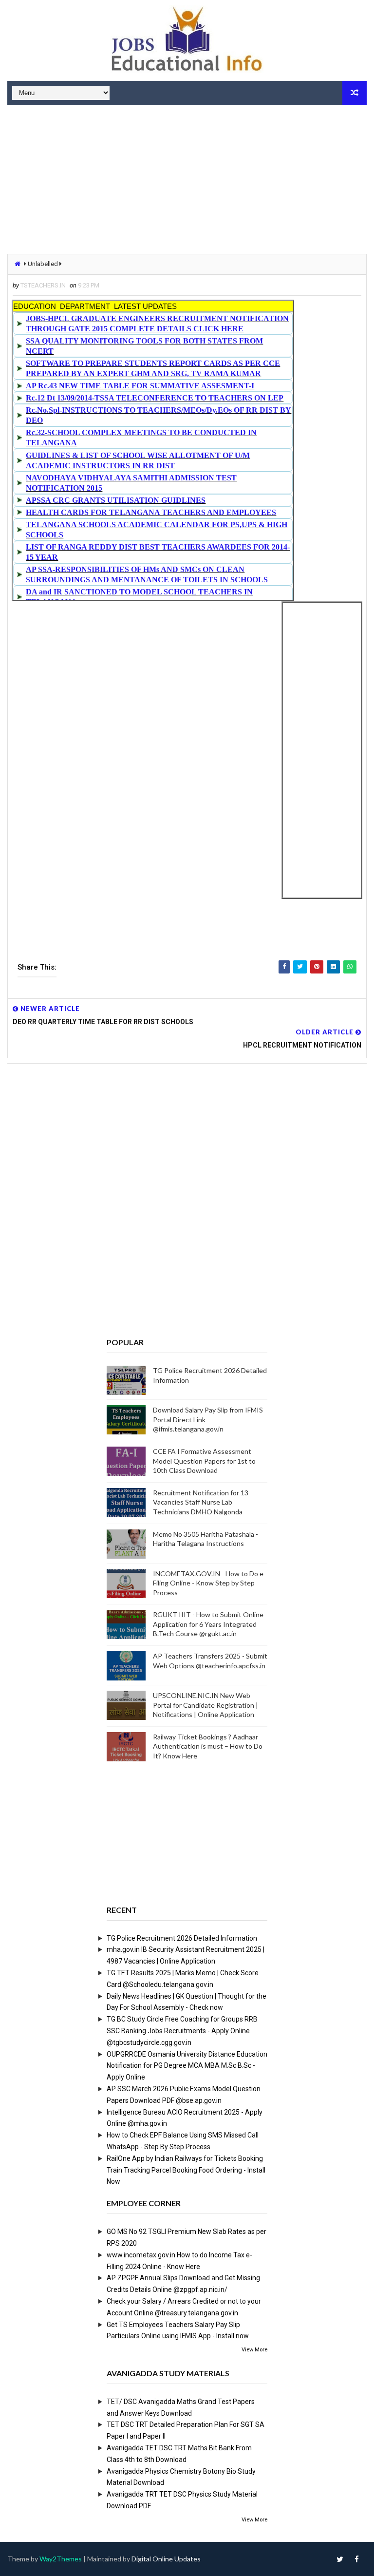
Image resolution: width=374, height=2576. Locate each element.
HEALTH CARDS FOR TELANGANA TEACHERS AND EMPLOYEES (151, 512)
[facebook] (357, 2559)
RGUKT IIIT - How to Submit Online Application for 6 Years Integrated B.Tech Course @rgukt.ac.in (208, 1624)
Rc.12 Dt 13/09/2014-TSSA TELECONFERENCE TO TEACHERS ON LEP (155, 398)
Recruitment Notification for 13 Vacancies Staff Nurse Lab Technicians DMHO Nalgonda (201, 1502)
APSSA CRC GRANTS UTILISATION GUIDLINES (116, 500)
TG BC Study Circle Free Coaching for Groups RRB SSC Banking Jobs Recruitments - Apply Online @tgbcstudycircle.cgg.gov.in (182, 2031)
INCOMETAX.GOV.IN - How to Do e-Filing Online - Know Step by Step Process (209, 1583)
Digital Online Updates (166, 2559)
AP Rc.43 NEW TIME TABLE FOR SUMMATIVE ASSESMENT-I (140, 386)
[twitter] (340, 2559)
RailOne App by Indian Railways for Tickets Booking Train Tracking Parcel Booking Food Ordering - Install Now (186, 2170)
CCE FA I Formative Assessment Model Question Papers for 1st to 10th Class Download (204, 1461)
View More (254, 2350)
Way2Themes (61, 2559)
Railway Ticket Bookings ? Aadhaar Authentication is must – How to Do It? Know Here (208, 1746)
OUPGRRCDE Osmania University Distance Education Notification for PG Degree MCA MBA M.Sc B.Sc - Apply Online (187, 2066)
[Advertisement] (187, 181)
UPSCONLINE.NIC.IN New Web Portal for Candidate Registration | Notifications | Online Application (206, 1705)
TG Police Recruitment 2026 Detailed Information (182, 1938)
